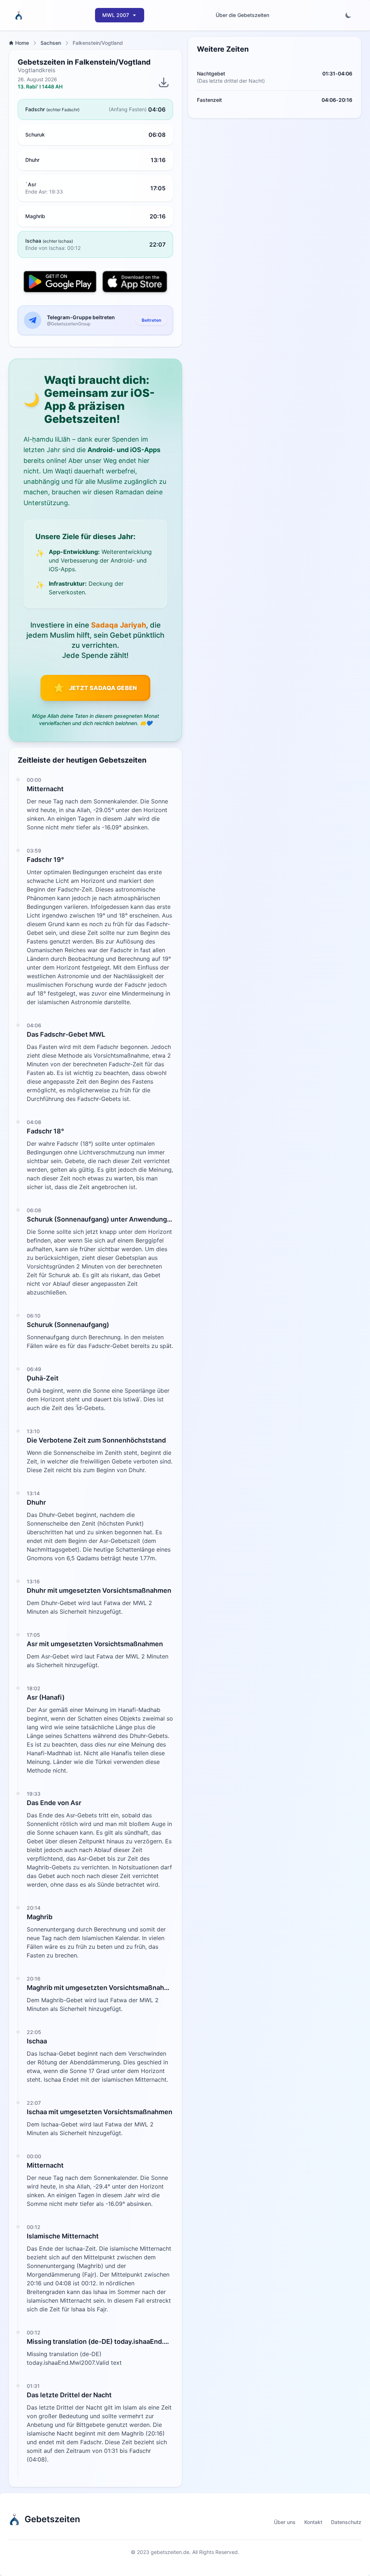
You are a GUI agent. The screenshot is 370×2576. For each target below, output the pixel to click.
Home (22, 43)
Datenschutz (346, 2522)
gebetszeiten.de (170, 2552)
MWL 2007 (116, 15)
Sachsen (51, 43)
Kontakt (313, 2522)
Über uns (285, 2522)
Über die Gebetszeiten (242, 15)
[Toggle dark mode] (348, 15)
